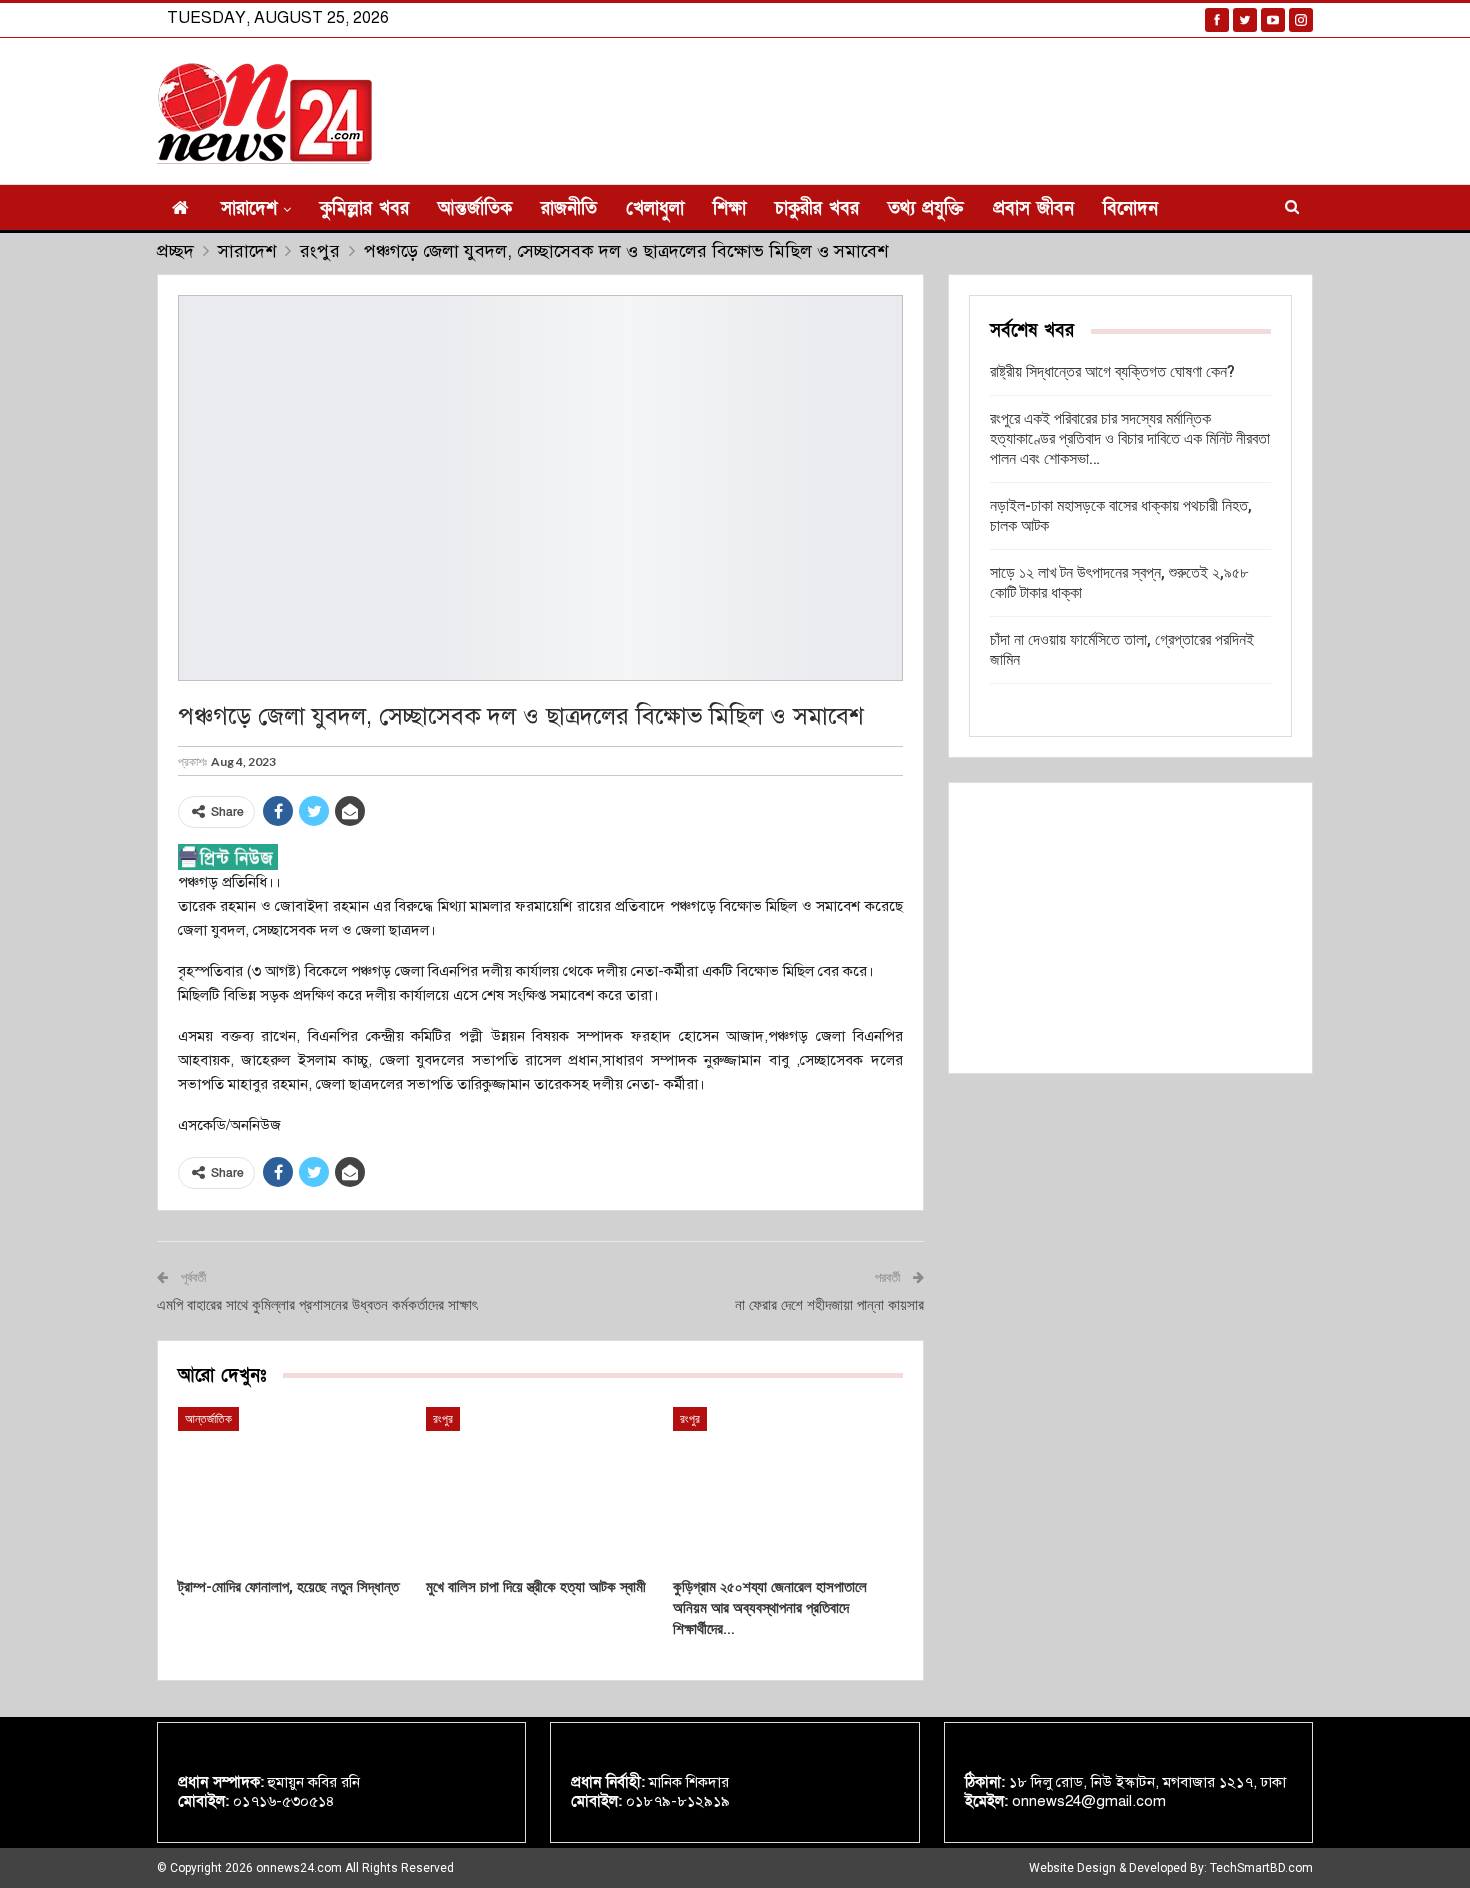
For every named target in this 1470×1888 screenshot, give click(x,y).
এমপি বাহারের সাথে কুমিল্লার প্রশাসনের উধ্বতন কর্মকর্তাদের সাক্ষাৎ (317, 1305)
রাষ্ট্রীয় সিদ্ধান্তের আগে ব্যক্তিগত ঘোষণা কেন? (1112, 371)
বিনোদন (1130, 208)
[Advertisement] (1130, 928)
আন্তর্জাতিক (475, 208)
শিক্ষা (729, 208)
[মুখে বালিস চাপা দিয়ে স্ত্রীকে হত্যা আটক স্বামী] (541, 1487)
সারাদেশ (249, 208)
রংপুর (443, 1419)
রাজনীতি (569, 208)
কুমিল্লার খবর (364, 208)
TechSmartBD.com (1261, 1868)
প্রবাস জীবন (1033, 208)
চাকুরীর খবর (817, 208)
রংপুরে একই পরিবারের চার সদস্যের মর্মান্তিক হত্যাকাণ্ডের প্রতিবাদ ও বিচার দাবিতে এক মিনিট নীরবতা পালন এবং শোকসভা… (1130, 438)
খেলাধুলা (655, 208)
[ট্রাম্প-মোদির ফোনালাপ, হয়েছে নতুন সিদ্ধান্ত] (293, 1487)
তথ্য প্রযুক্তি (926, 208)
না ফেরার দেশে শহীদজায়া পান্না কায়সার (829, 1305)
